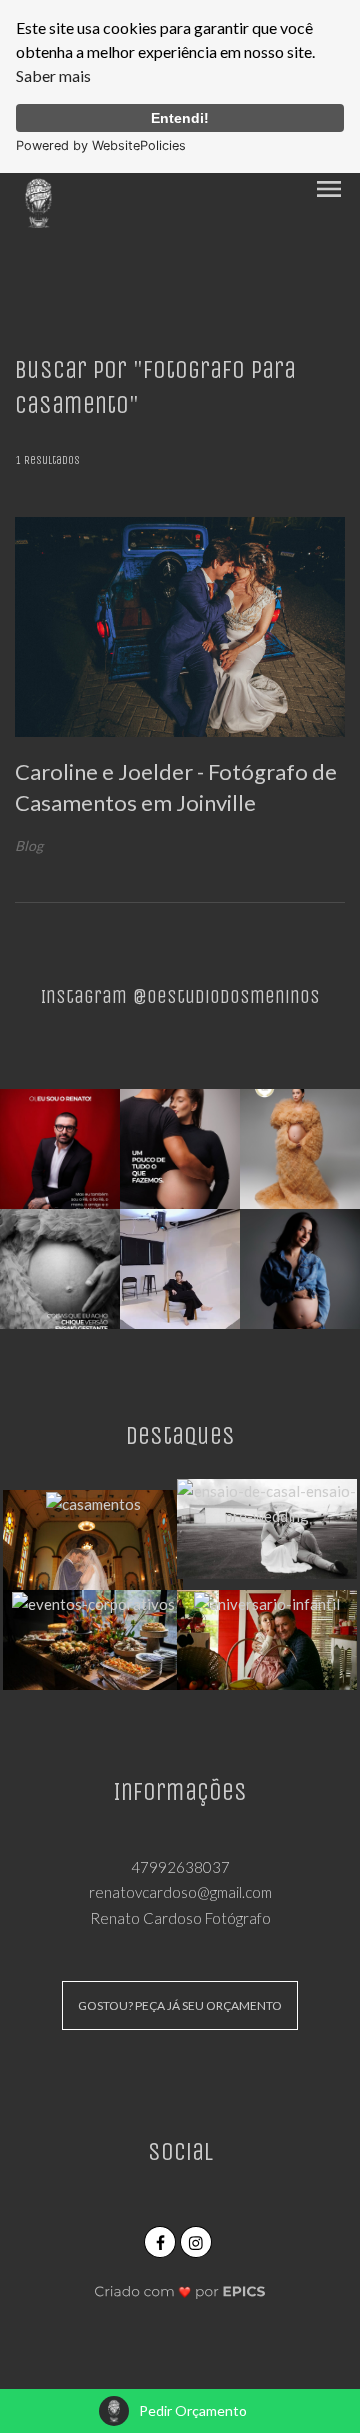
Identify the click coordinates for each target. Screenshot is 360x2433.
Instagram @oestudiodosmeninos (180, 996)
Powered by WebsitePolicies (101, 145)
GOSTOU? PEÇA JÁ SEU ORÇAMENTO (180, 2005)
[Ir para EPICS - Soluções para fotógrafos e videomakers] (180, 2290)
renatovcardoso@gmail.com (180, 1892)
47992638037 (180, 1867)
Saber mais (53, 75)
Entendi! (180, 118)
